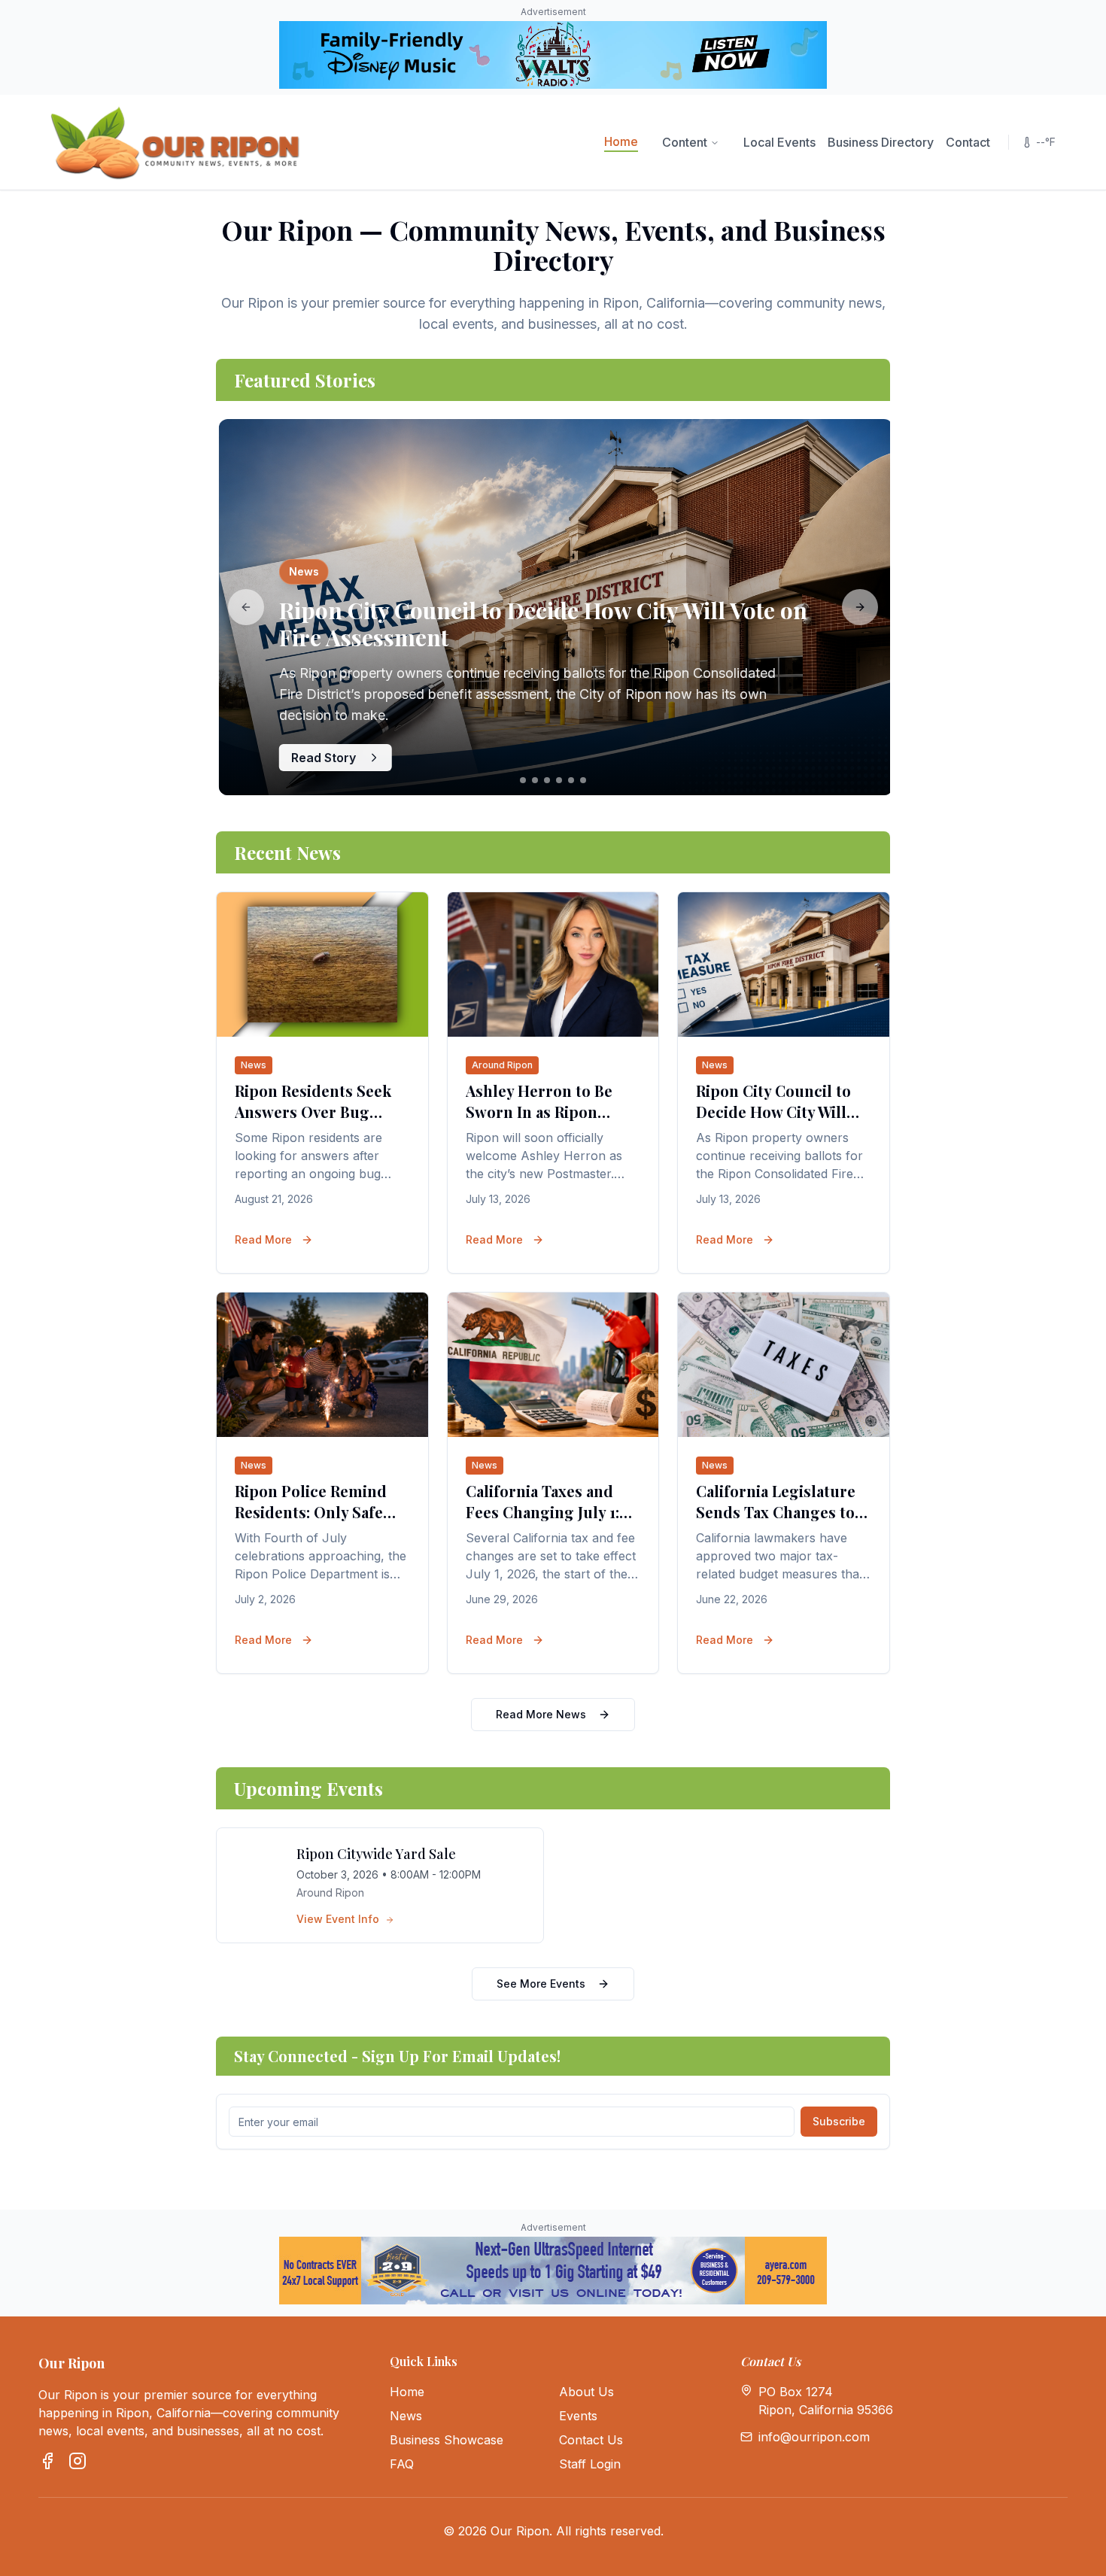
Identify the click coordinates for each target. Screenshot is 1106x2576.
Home (621, 141)
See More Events (541, 1984)
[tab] (523, 780)
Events (578, 2416)
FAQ (402, 2464)
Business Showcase (447, 2440)
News (406, 2416)
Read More (263, 1239)
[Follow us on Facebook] (47, 2461)
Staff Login (590, 2464)
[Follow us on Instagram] (77, 2461)
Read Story (321, 758)
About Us (586, 2392)
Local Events (779, 142)
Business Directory (881, 142)
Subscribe (839, 2121)
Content (685, 142)
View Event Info (339, 1919)
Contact (968, 142)
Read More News (541, 1714)
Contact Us (591, 2440)
